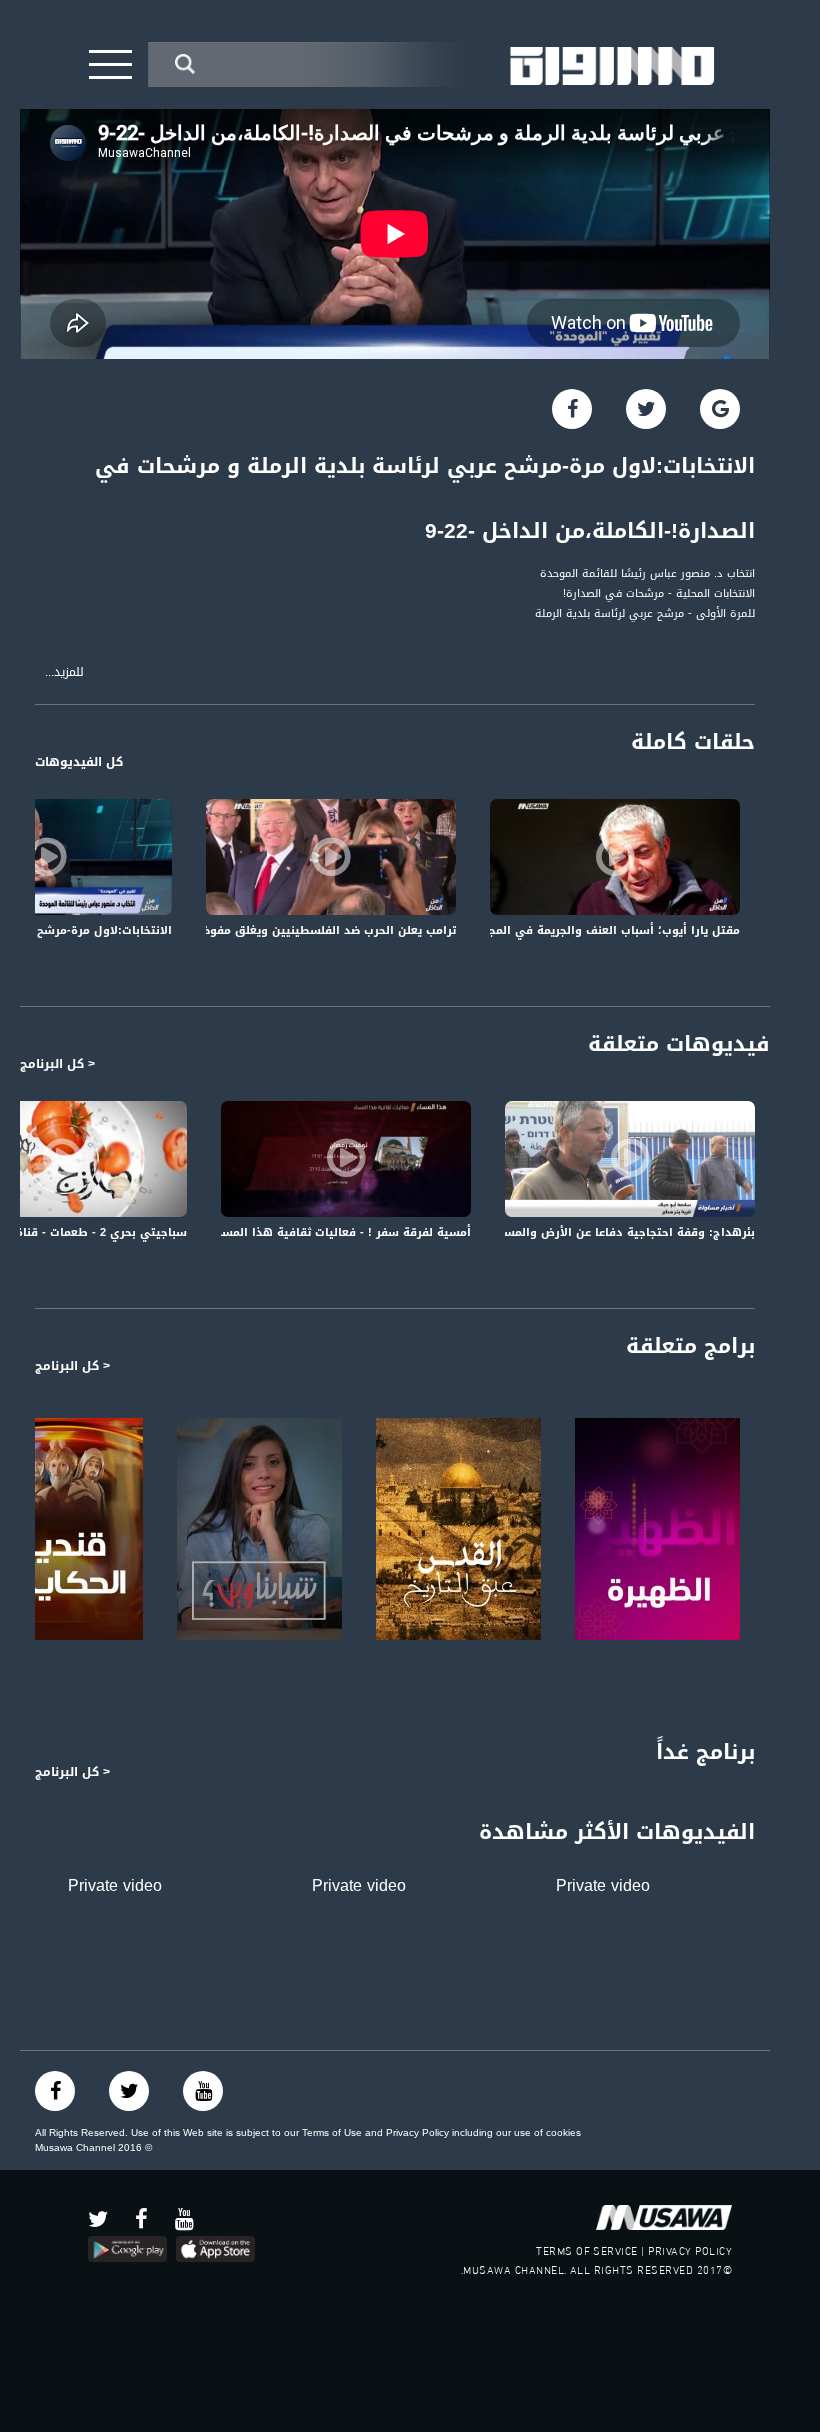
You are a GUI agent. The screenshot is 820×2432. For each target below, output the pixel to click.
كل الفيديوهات (79, 762)
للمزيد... (64, 672)
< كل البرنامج (57, 1064)
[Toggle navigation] (110, 64)
